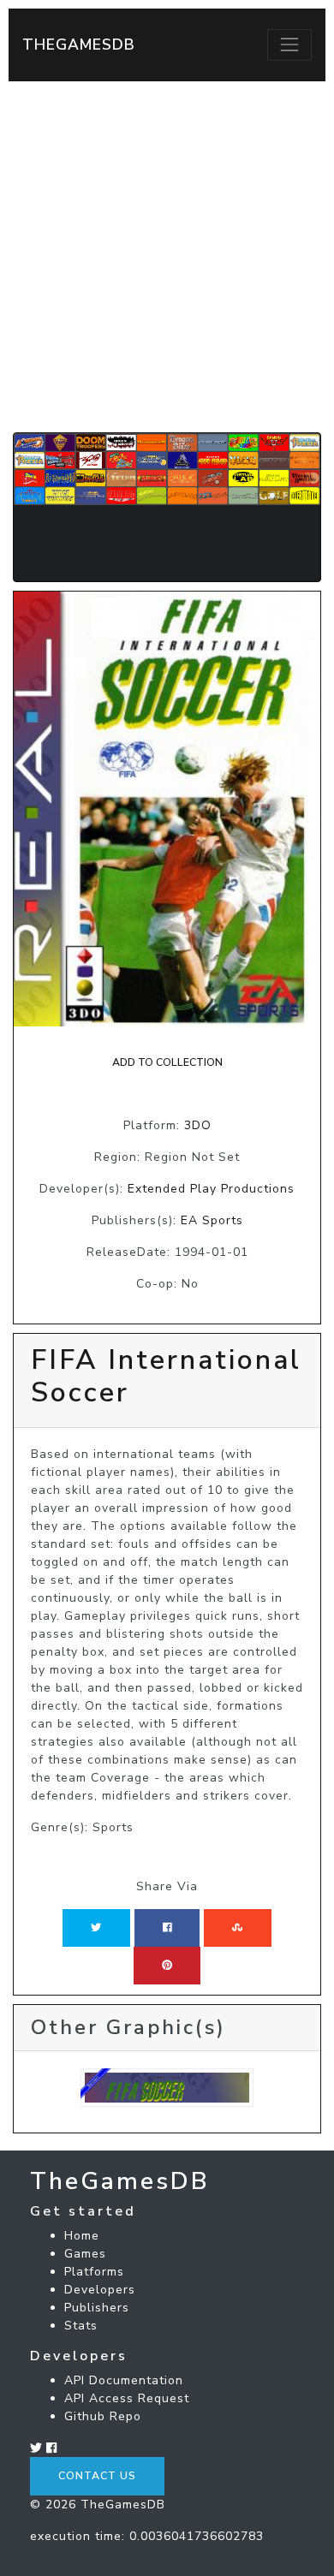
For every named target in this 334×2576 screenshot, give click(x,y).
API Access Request (127, 2398)
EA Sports (212, 1220)
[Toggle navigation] (289, 45)
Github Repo (103, 2416)
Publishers (97, 2308)
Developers (100, 2290)
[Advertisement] (167, 257)
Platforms (94, 2272)
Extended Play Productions (211, 1189)
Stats (81, 2326)
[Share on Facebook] (167, 1928)
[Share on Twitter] (96, 1928)
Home (82, 2236)
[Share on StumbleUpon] (237, 1928)
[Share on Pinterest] (167, 1966)
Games (85, 2254)
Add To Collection (167, 1062)
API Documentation (124, 2380)
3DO (198, 1125)
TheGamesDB (79, 45)
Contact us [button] (97, 2476)
